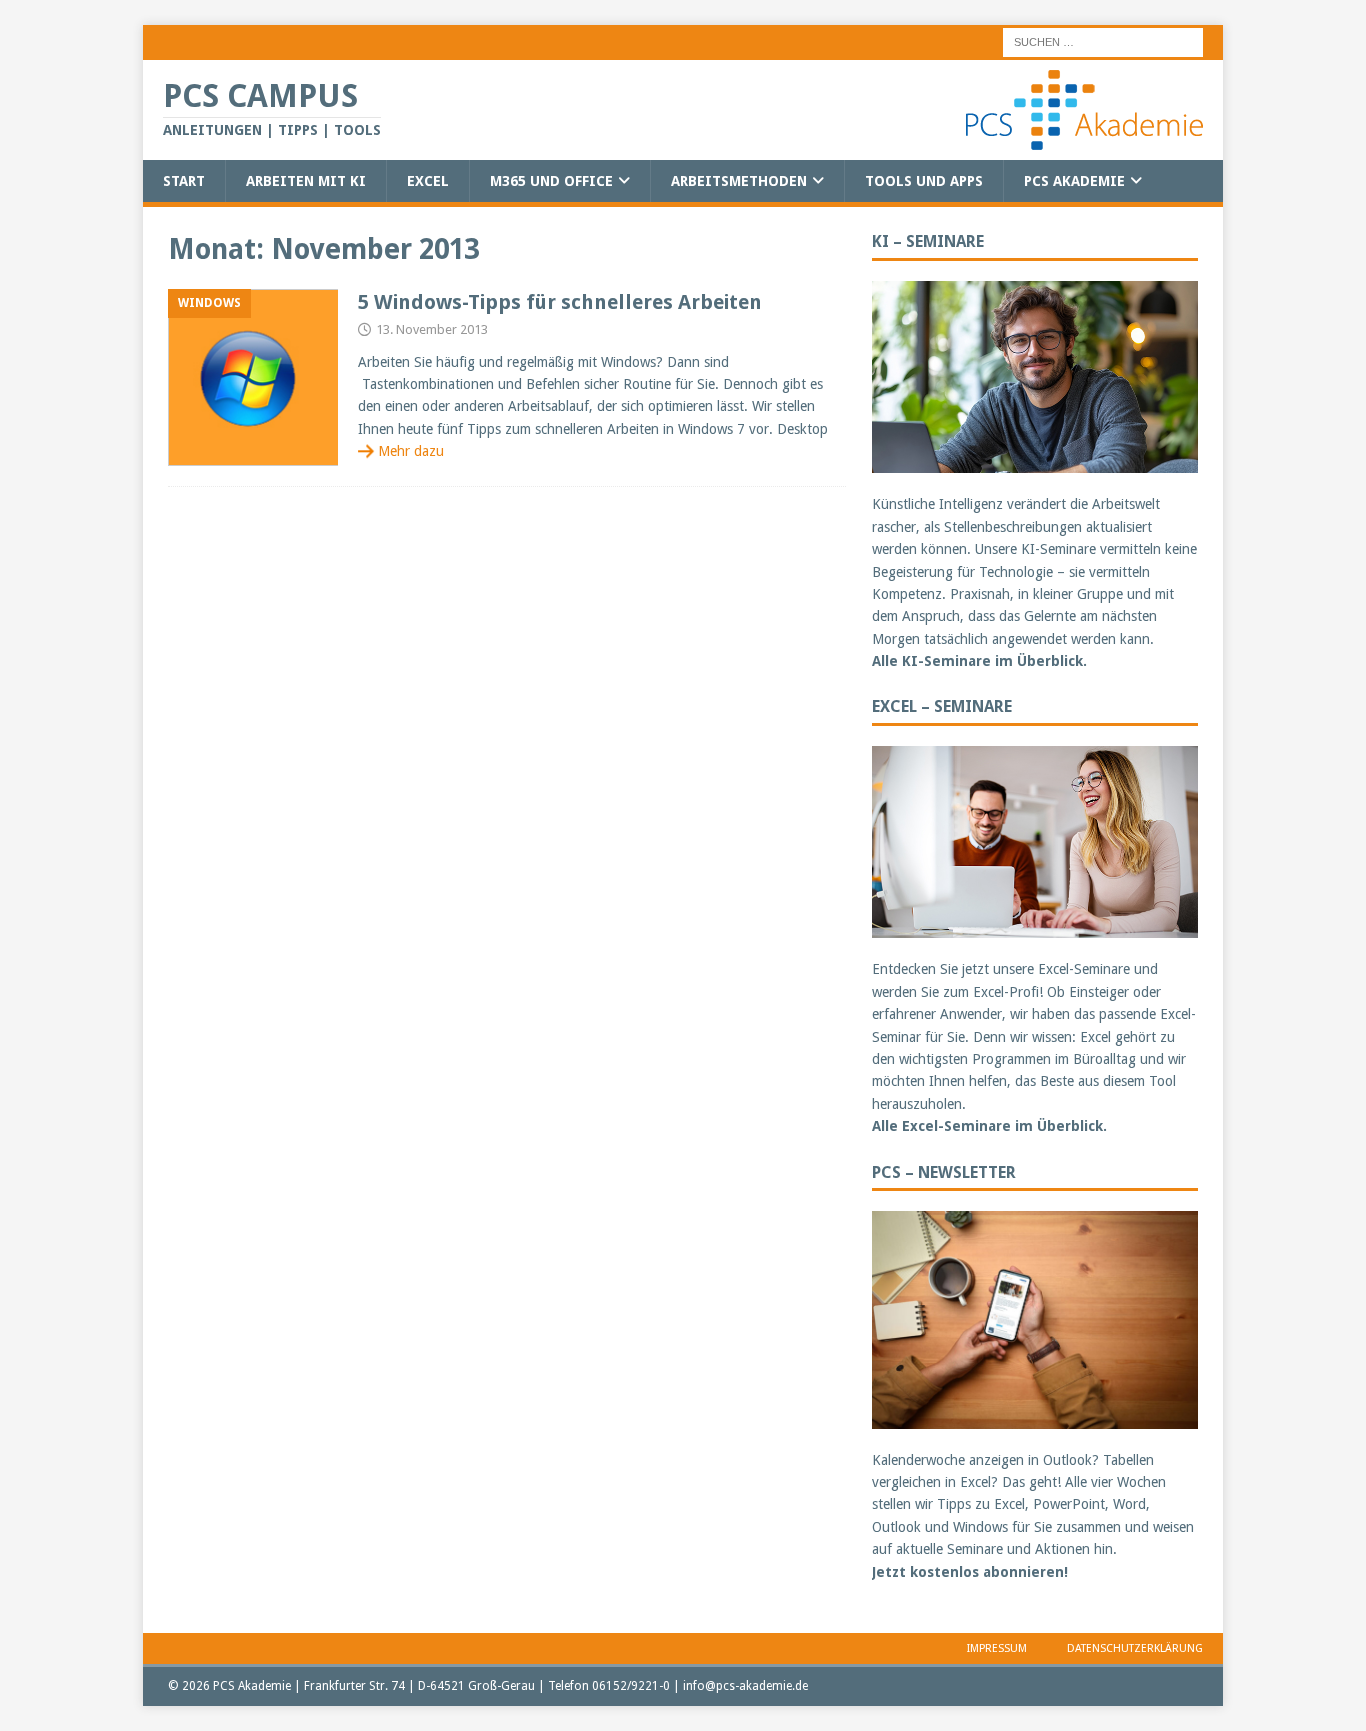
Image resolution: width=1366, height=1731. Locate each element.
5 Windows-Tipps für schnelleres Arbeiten (560, 302)
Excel (428, 181)
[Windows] (253, 377)
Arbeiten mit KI (306, 181)
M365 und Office (551, 181)
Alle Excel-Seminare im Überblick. (989, 1126)
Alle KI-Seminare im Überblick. (979, 661)
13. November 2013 (432, 329)
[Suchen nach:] (1103, 41)
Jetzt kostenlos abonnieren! (970, 1572)
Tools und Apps (924, 181)
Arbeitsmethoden (739, 181)
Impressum (997, 1648)
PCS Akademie (1074, 181)
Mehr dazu (411, 451)
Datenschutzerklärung (1135, 1648)
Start (184, 181)
